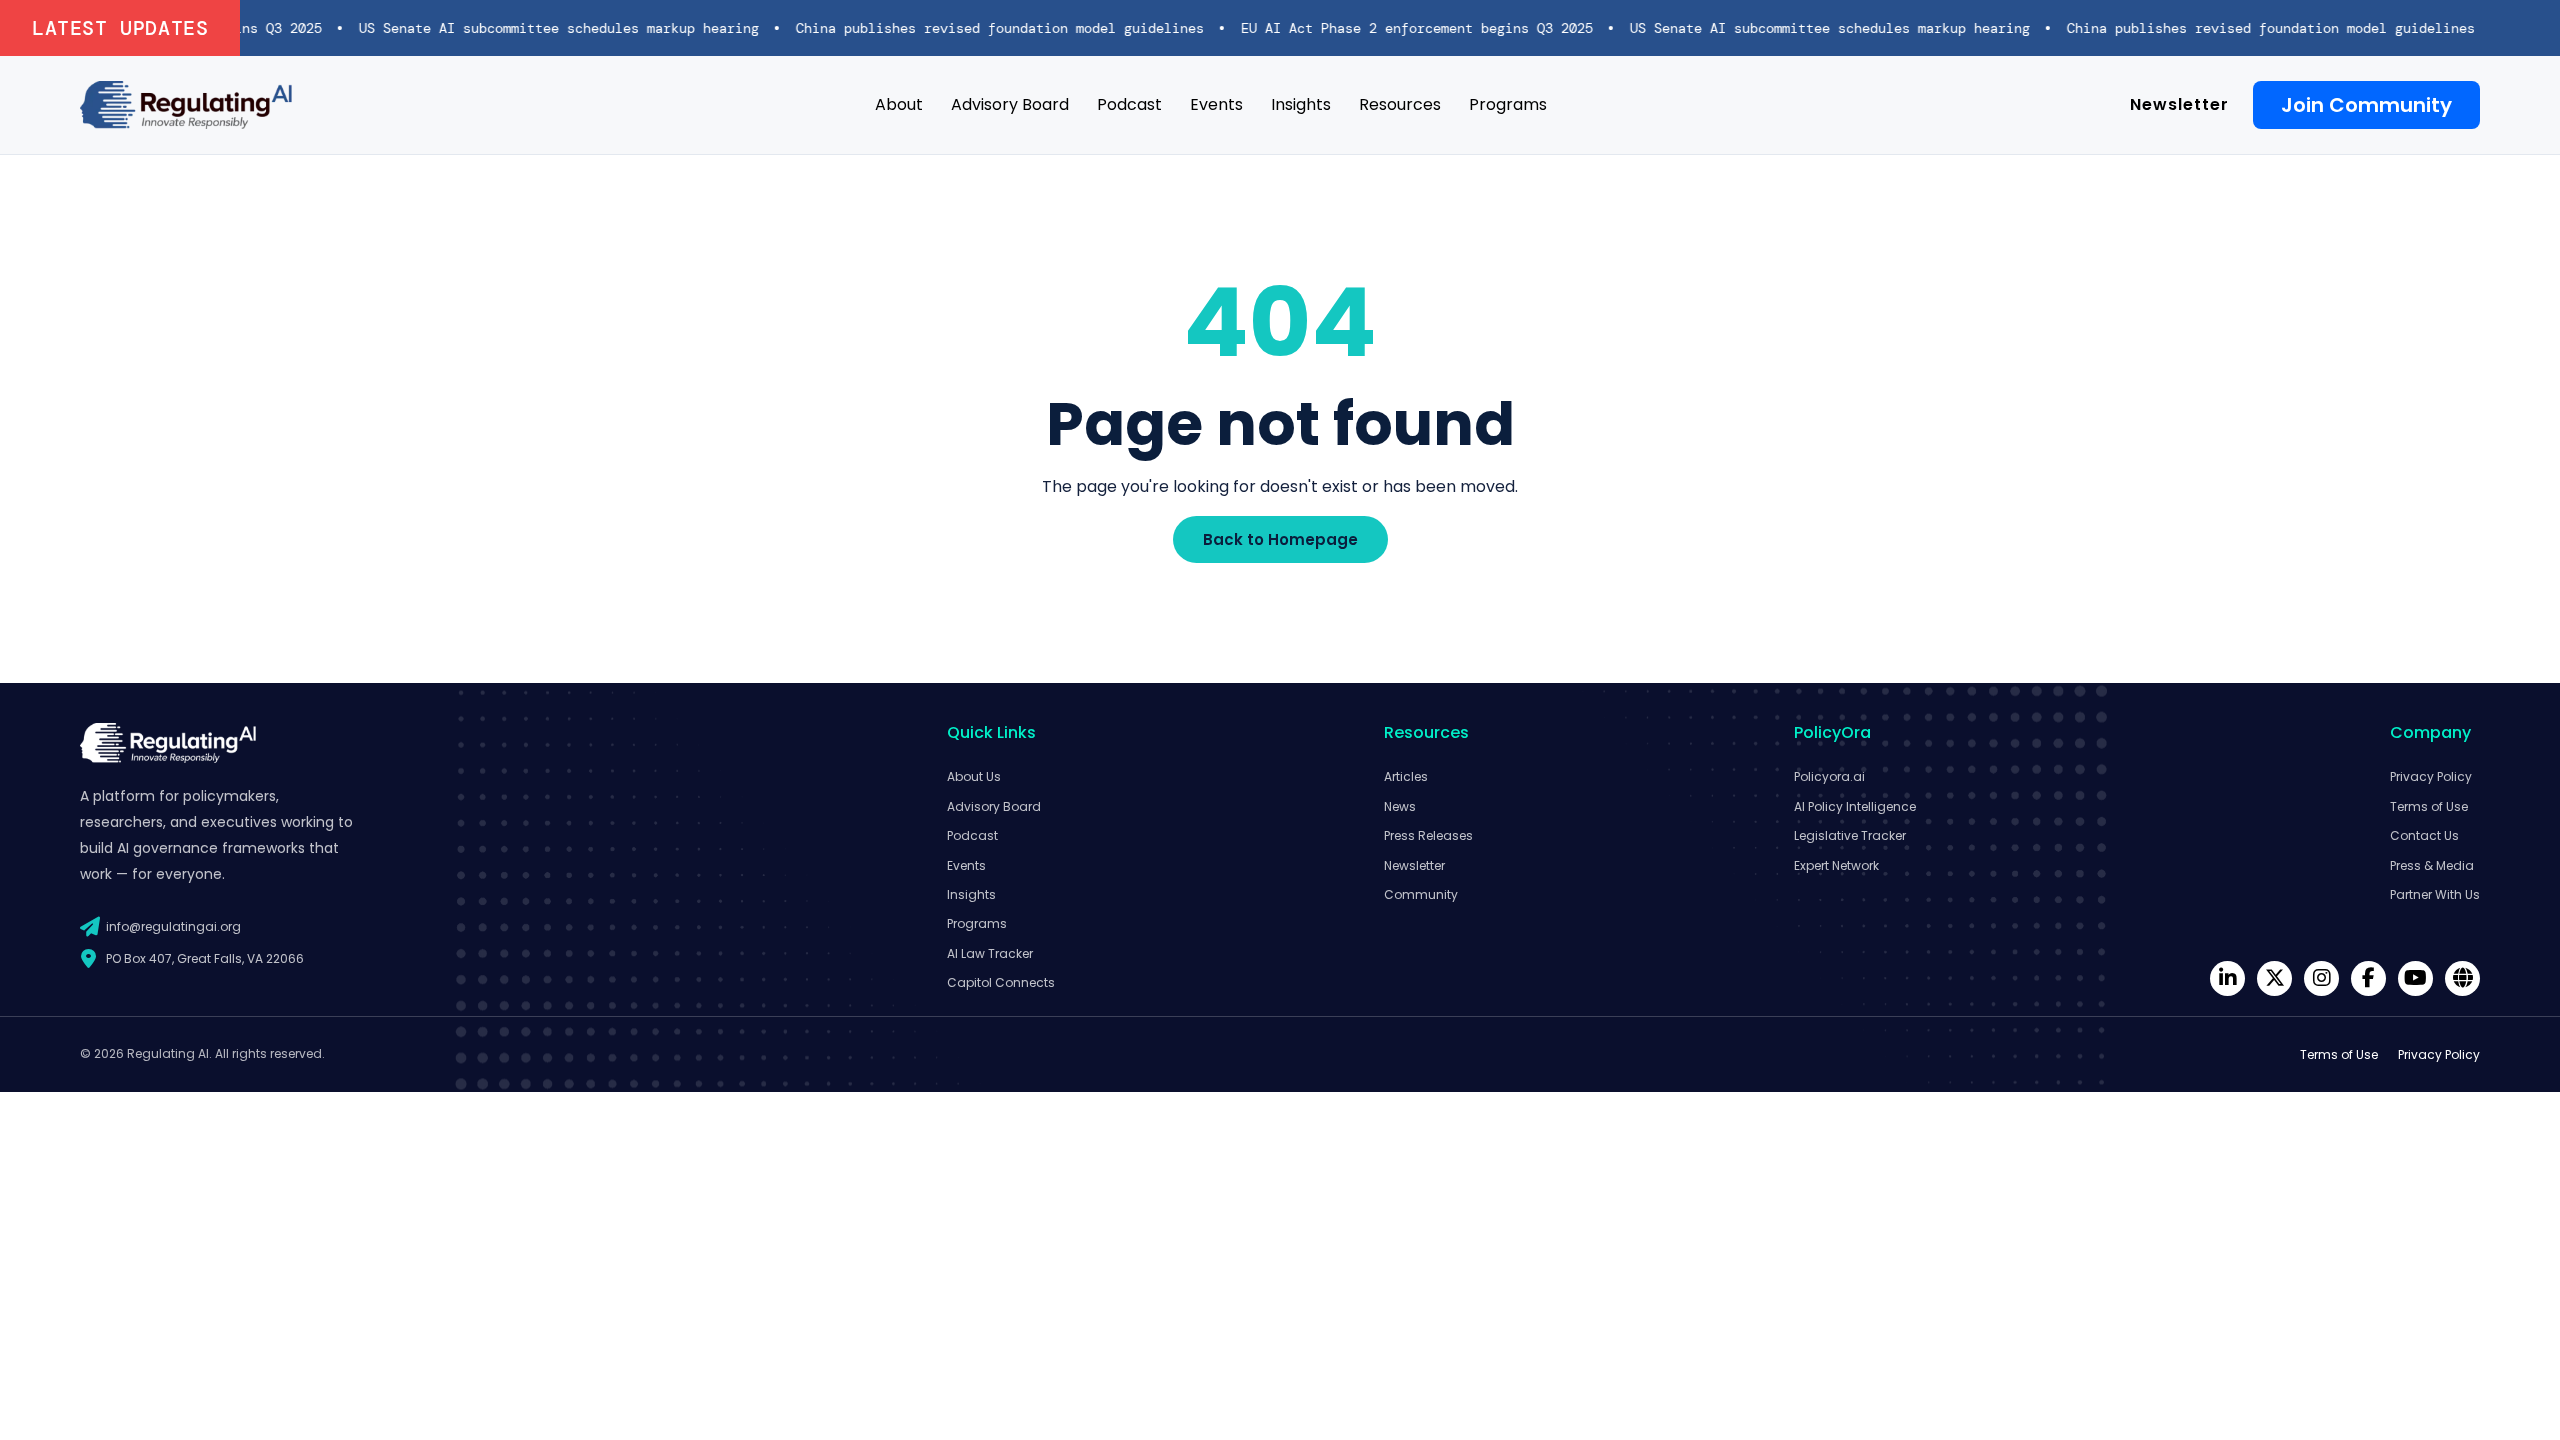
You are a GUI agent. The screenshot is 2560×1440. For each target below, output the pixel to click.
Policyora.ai (1829, 776)
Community (1421, 894)
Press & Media (2432, 865)
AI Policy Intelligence (1855, 806)
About (899, 104)
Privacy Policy (2431, 776)
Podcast (1129, 104)
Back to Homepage (1280, 539)
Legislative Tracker (1850, 835)
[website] (2462, 978)
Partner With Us (2435, 894)
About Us (974, 776)
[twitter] (2274, 978)
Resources (1400, 104)
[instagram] (2321, 978)
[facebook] (2368, 978)
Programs (1508, 104)
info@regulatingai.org (173, 926)
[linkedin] (2227, 978)
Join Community (2366, 105)
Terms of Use (2429, 806)
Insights (1301, 104)
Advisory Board (1010, 104)
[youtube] (2415, 978)
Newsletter (2179, 104)
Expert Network (1836, 865)
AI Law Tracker (990, 953)
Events (1216, 104)
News (1400, 806)
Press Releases (1428, 835)
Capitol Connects (1001, 982)
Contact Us (2424, 835)
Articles (1406, 776)
